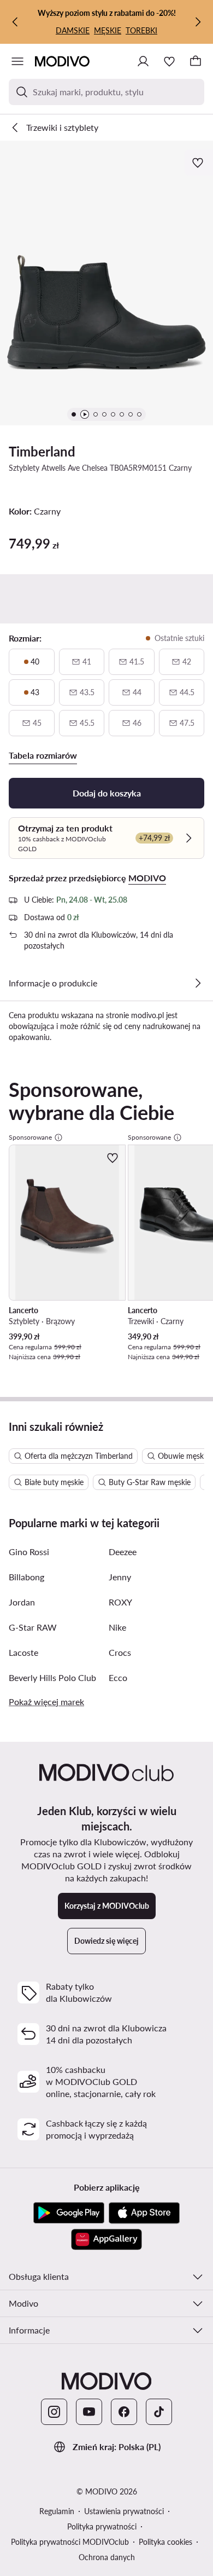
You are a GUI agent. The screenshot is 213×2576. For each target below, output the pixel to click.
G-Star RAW (33, 1627)
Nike (117, 1627)
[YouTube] (89, 2412)
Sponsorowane (30, 1137)
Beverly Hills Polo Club (52, 1677)
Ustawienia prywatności (124, 2511)
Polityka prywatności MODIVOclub (70, 2542)
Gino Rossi (29, 1552)
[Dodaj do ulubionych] (199, 163)
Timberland (42, 451)
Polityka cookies (165, 2542)
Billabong (26, 1577)
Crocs (120, 1652)
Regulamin (57, 2511)
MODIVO (147, 878)
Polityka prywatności (102, 2526)
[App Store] (144, 2213)
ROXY (120, 1602)
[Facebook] (124, 2412)
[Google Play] (69, 2213)
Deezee (123, 1552)
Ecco (118, 1677)
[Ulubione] (169, 61)
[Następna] (198, 22)
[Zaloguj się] (143, 61)
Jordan (22, 1602)
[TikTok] (159, 2412)
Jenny (120, 1577)
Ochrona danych (107, 2557)
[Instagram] (54, 2412)
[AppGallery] (106, 2239)
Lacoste (23, 1652)
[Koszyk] (196, 61)
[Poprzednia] (15, 22)
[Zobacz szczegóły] (198, 983)
